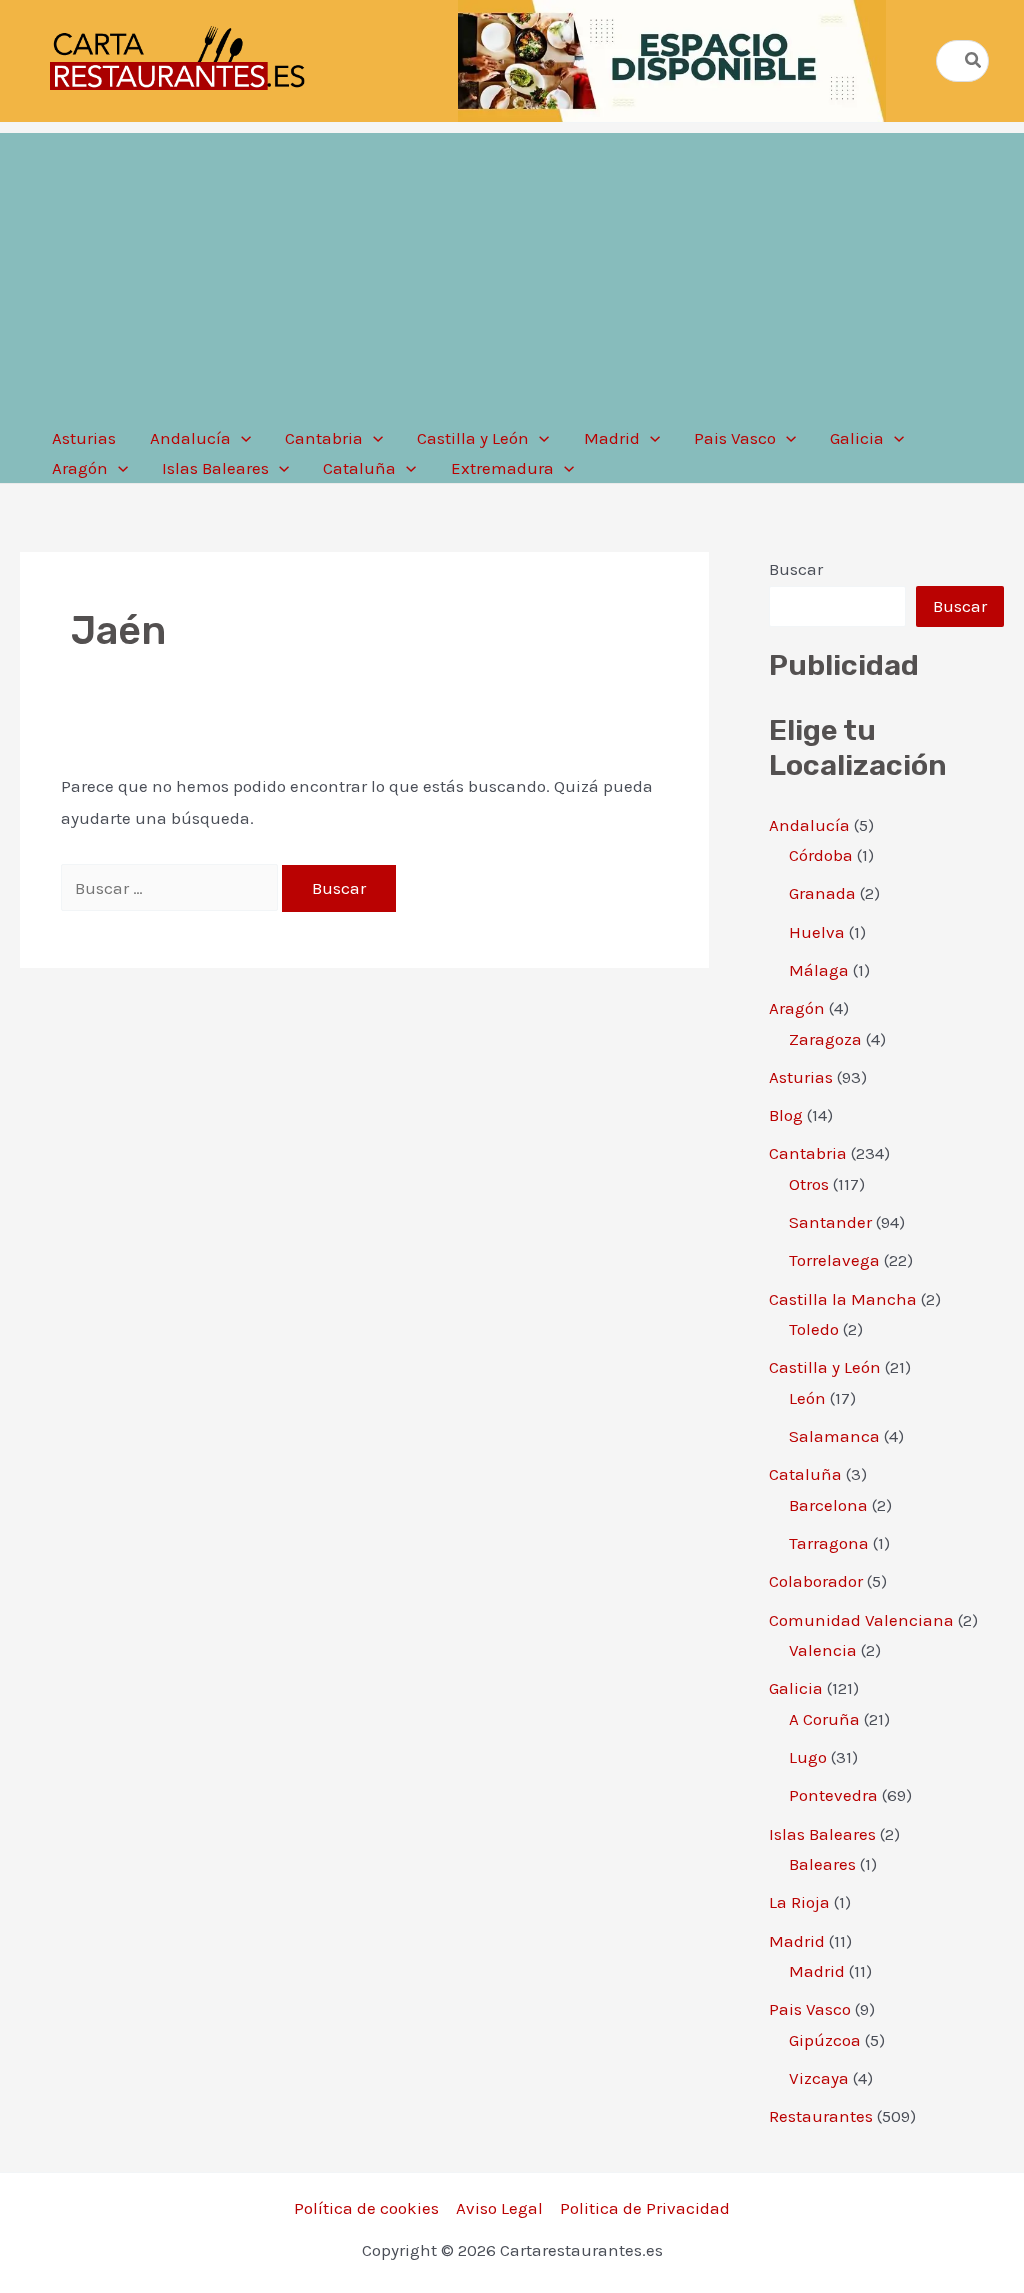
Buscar (796, 569)
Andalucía (809, 825)
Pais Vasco (810, 2009)
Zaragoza (825, 1039)
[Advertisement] (512, 273)
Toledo (814, 1329)
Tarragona (829, 1543)
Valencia (823, 1650)
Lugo (808, 1757)
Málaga (819, 970)
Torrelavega (834, 1260)
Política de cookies (366, 2208)
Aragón (797, 1008)
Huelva (817, 932)
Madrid (797, 1941)
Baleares (822, 1864)
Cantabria (808, 1153)
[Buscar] (974, 61)
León (807, 1398)
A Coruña (824, 1719)
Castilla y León (825, 1367)
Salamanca (834, 1436)
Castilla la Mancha (843, 1299)
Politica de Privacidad (645, 2208)
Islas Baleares (822, 1834)
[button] (241, 438)
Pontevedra (833, 1795)
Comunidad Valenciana (861, 1620)
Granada (822, 893)
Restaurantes (821, 2116)
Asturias (801, 1077)
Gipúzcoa (825, 2040)
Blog (786, 1115)
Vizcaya (819, 2078)
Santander (830, 1222)
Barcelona (828, 1505)
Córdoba (821, 855)
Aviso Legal (499, 2208)
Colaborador (816, 1581)
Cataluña (805, 1474)
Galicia (796, 1688)
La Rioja (799, 1902)
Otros (809, 1184)
